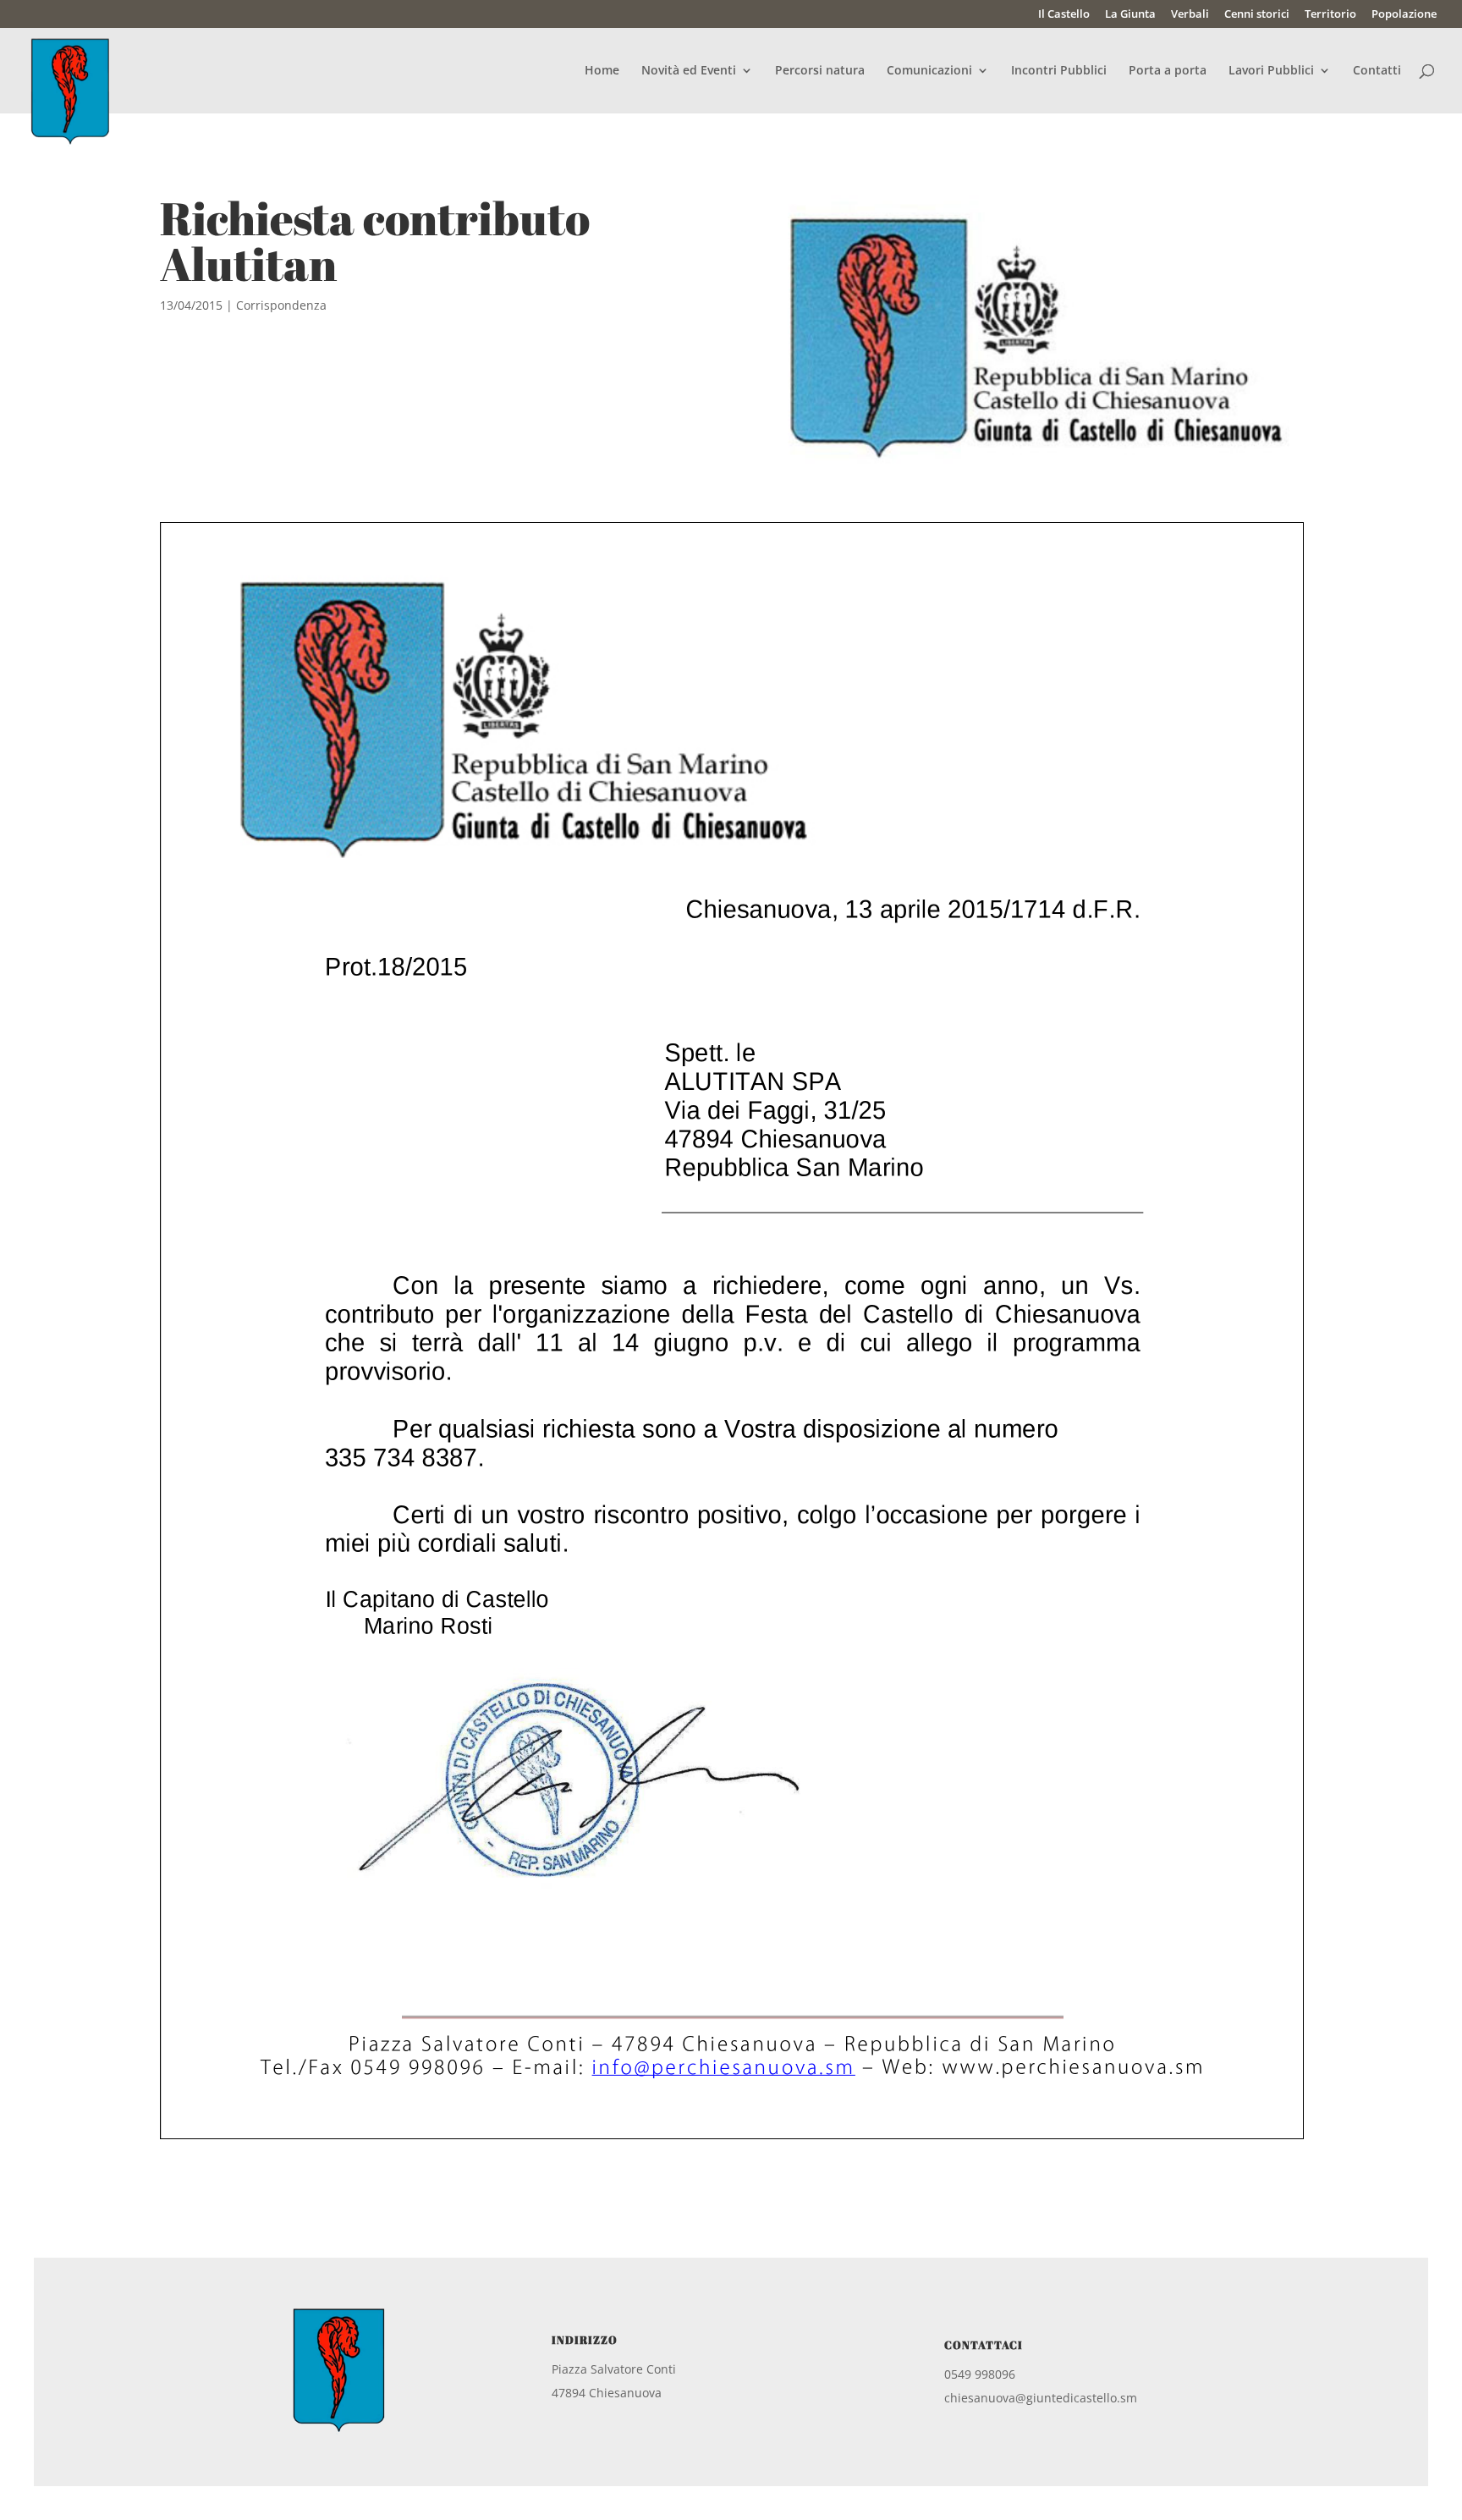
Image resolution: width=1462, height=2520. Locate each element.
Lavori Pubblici (1271, 71)
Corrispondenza (281, 305)
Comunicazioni (929, 71)
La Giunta (1130, 15)
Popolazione (1404, 15)
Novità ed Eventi (689, 71)
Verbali (1190, 15)
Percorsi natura (820, 71)
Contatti (1377, 71)
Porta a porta (1168, 71)
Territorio (1330, 15)
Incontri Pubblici (1059, 71)
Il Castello (1064, 15)
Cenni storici (1257, 15)
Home (602, 71)
